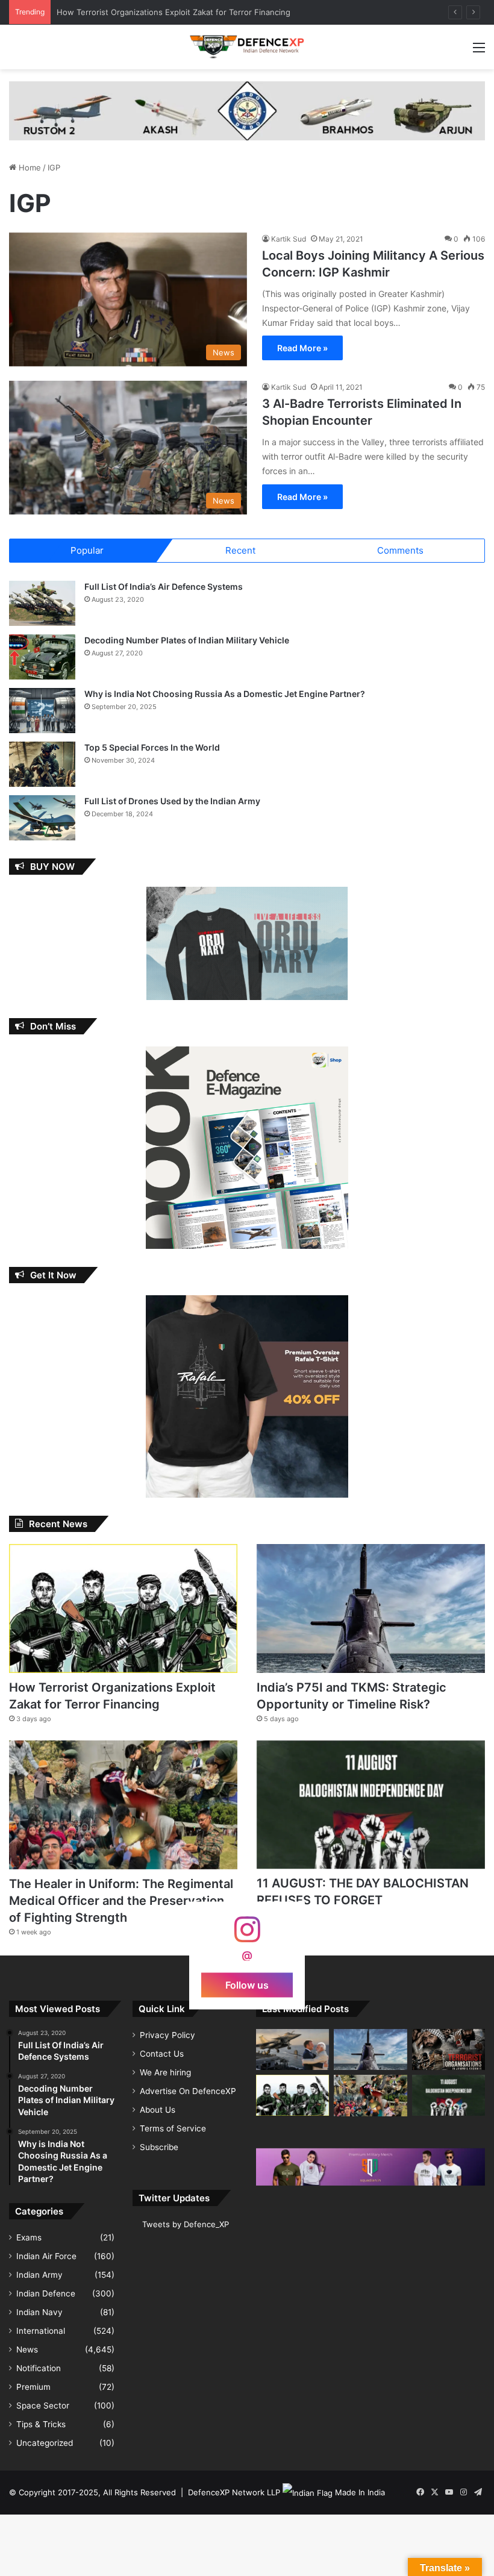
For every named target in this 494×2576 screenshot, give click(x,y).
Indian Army (39, 2275)
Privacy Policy (167, 2035)
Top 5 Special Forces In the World (152, 747)
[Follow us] (247, 1935)
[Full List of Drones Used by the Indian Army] (42, 818)
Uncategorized (45, 2443)
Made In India (360, 2492)
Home (29, 167)
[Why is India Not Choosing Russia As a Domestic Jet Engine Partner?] (42, 711)
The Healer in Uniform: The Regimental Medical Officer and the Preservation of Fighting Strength (121, 1901)
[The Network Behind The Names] (449, 2049)
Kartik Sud (289, 239)
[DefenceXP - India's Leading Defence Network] (247, 47)
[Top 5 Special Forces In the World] (42, 764)
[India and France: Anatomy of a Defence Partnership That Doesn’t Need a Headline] (292, 2049)
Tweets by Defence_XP (186, 2224)
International (41, 2331)
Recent (240, 550)
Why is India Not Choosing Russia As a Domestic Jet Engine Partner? (225, 694)
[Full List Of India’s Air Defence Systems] (42, 603)
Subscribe (159, 2147)
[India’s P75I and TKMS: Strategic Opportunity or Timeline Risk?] (371, 1608)
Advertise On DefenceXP (188, 2091)
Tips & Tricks (41, 2424)
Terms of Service (173, 2128)
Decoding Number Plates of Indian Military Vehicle (187, 640)
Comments (400, 550)
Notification (39, 2368)
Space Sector (43, 2406)
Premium (33, 2387)
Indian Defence (46, 2293)
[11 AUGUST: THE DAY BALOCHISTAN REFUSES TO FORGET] (371, 1805)
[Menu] (479, 52)
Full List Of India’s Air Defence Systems (164, 586)
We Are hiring (165, 2072)
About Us (158, 2110)
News (27, 2349)
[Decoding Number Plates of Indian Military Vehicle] (42, 657)
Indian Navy (39, 2312)
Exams (29, 2237)
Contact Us (162, 2054)
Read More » (302, 348)
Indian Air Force (46, 2256)
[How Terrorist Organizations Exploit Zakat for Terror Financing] (123, 1608)
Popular (87, 550)
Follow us (247, 1984)
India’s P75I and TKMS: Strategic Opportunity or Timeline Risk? (173, 12)
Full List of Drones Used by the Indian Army (172, 801)
